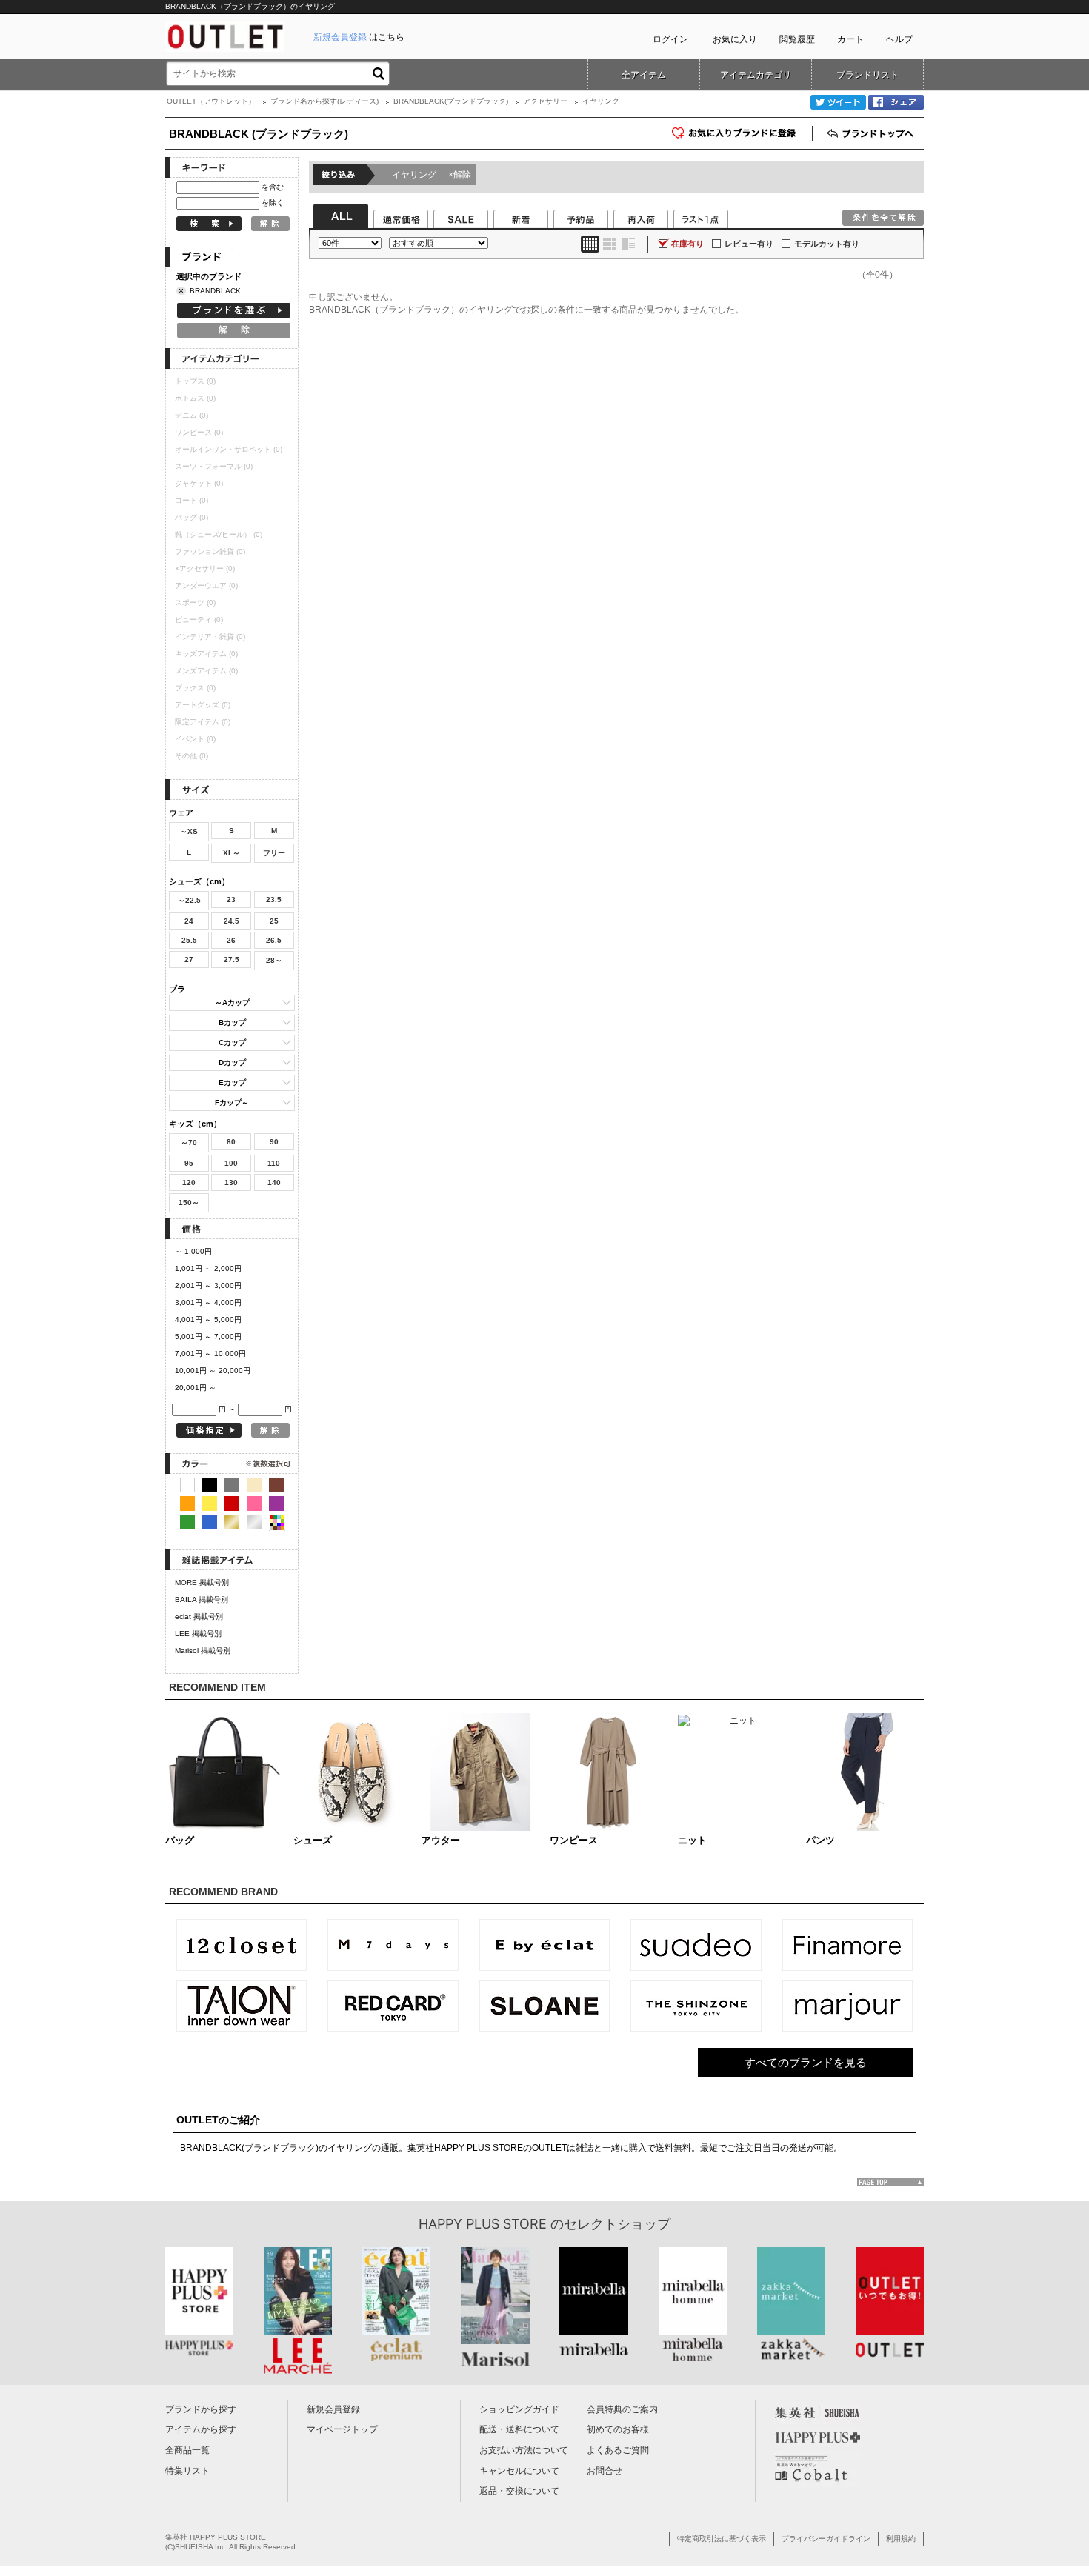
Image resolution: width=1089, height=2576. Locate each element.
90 (274, 1142)
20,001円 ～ (196, 1388)
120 (189, 1182)
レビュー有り (749, 244)
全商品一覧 (187, 2450)
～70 (189, 1142)
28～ (274, 960)
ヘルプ (899, 39)
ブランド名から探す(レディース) (324, 101)
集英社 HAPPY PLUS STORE (216, 2537)
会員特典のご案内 (622, 2409)
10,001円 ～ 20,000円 (213, 1371)
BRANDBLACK (215, 291)
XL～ (232, 853)
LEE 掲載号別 (198, 1634)
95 (189, 1163)
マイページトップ (342, 2429)
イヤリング (432, 175)
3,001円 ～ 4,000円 (208, 1302)
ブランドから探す (201, 2409)
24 (189, 921)
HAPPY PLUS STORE (483, 2224)
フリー (274, 853)
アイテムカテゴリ (756, 75)
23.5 (274, 900)
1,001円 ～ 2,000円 (208, 1268)
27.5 (232, 960)
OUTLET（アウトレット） (211, 101)
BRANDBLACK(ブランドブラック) (451, 101)
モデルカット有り (827, 244)
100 (231, 1163)
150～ (189, 1202)
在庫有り (687, 244)
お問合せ (605, 2471)
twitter (838, 102)
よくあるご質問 (618, 2450)
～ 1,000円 (193, 1251)
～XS (189, 831)
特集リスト (187, 2471)
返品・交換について (519, 2491)
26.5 (274, 940)
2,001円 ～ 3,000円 (208, 1285)
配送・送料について (519, 2429)
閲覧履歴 (797, 39)
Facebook (896, 102)
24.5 (232, 921)
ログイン (670, 39)
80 (231, 1142)
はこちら (359, 37)
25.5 (189, 940)
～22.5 (189, 900)
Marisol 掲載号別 (203, 1651)
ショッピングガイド (519, 2409)
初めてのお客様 (618, 2429)
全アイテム (644, 75)
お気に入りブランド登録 (812, 138)
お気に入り (735, 39)
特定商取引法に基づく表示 (722, 2539)
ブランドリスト (867, 75)
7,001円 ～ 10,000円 (210, 1354)
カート (850, 39)
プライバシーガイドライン (826, 2539)
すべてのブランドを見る (806, 2062)
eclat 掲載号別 (199, 1616)
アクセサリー (545, 101)
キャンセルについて (519, 2471)
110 (274, 1163)
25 (274, 921)
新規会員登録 (333, 2409)
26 (231, 940)
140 (274, 1182)
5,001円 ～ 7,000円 (208, 1337)
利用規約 (901, 2539)
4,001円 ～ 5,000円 (208, 1319)
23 (231, 900)
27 (189, 960)
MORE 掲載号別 (202, 1582)
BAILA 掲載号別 (202, 1599)
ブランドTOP (872, 133)
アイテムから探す (201, 2429)
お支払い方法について (524, 2450)
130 (231, 1182)
